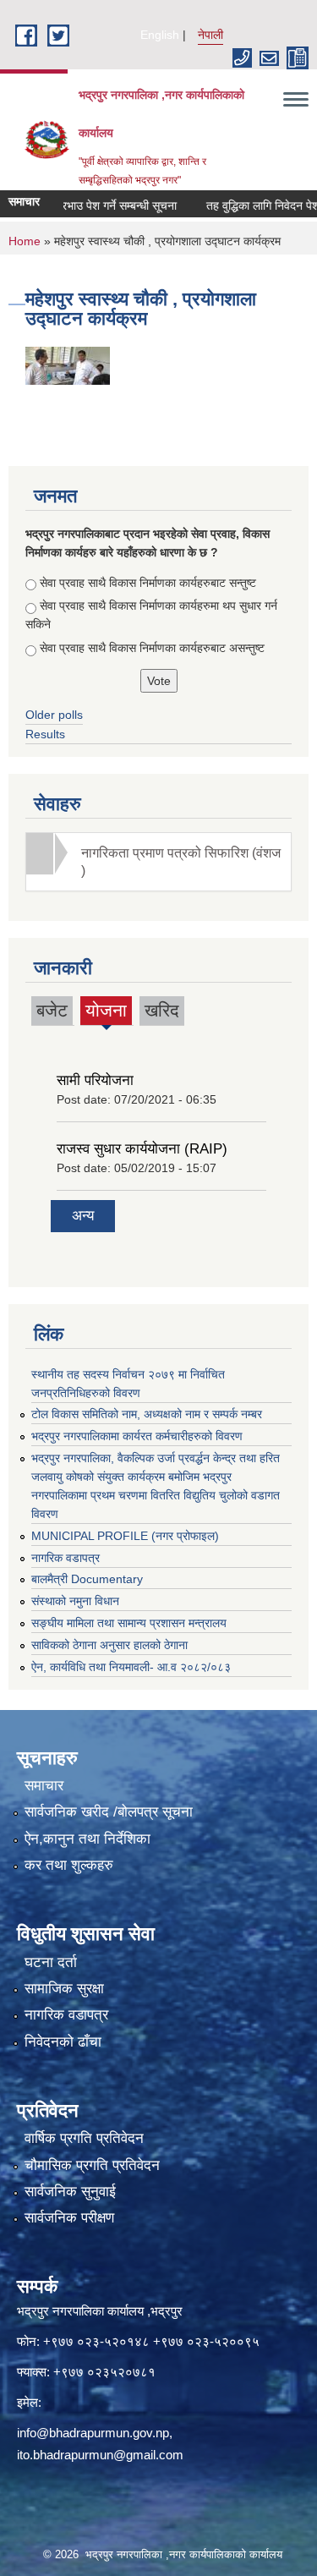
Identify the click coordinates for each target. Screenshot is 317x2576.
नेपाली (210, 35)
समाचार (44, 1786)
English (160, 35)
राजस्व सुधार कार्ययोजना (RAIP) (142, 1149)
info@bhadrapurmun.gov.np (93, 2433)
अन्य (83, 1216)
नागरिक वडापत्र (66, 1558)
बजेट (52, 1010)
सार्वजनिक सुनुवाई (70, 2192)
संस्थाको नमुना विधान (75, 1601)
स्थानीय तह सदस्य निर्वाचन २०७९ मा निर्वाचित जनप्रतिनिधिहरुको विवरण (128, 1384)
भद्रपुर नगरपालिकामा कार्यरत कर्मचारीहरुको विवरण (137, 1436)
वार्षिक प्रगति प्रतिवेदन (84, 2138)
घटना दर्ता (51, 1962)
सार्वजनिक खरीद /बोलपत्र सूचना (109, 1812)
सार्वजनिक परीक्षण (69, 2218)
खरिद (162, 1010)
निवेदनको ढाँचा (63, 2042)
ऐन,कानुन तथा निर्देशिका (87, 1839)
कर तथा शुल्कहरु (69, 1865)
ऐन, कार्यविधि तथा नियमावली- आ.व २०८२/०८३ (131, 1667)
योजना (106, 1013)
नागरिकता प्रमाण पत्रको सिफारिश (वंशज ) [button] (181, 862)
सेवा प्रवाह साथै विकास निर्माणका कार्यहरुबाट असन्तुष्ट (152, 648)
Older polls (54, 715)
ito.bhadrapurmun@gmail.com (100, 2455)
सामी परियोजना (95, 1080)
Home (25, 241)
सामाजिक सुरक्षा (64, 1989)
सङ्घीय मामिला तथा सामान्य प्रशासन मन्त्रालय (129, 1623)
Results (45, 734)
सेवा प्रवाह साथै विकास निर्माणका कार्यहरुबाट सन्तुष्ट (148, 583)
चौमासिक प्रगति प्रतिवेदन (92, 2165)
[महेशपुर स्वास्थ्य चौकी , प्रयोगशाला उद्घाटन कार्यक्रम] (68, 364)
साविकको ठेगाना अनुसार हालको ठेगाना (109, 1645)
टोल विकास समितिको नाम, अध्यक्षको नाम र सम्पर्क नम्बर (147, 1414)
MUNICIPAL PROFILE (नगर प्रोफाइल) (125, 1536)
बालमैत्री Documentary (87, 1579)
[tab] (158, 862)
